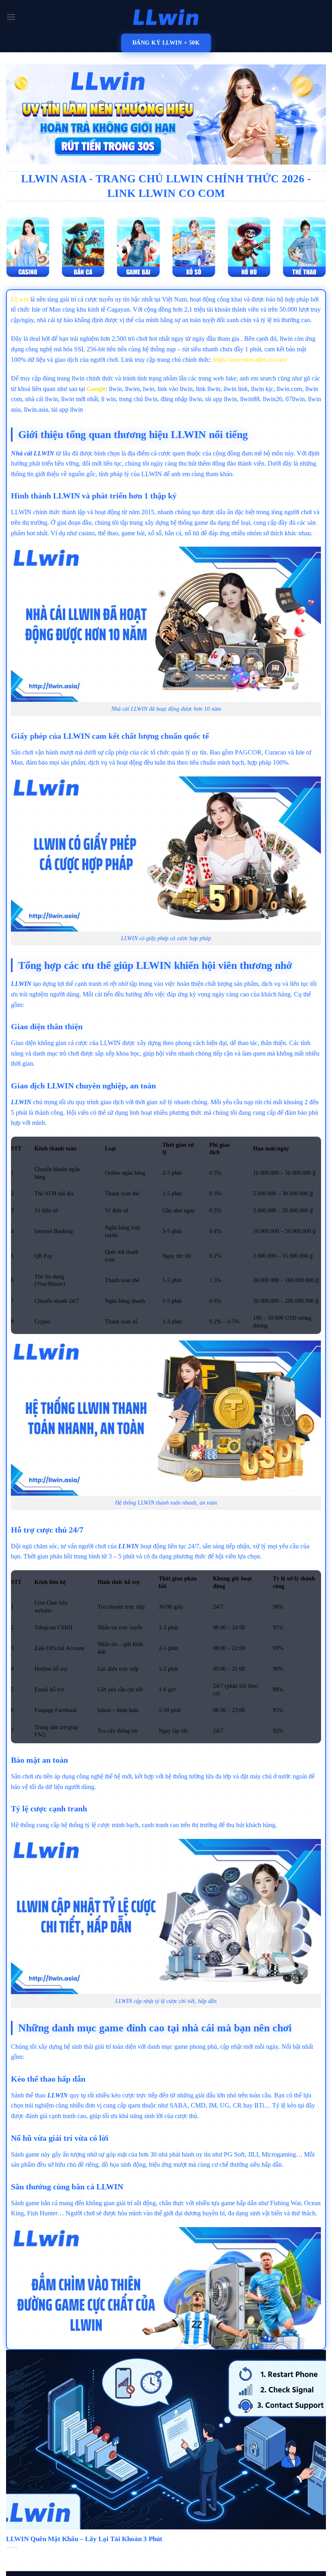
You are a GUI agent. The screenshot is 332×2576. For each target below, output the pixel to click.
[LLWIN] (166, 17)
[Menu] (11, 17)
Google (96, 389)
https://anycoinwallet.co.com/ (250, 360)
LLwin (20, 299)
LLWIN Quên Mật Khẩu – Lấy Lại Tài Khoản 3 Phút (84, 2539)
